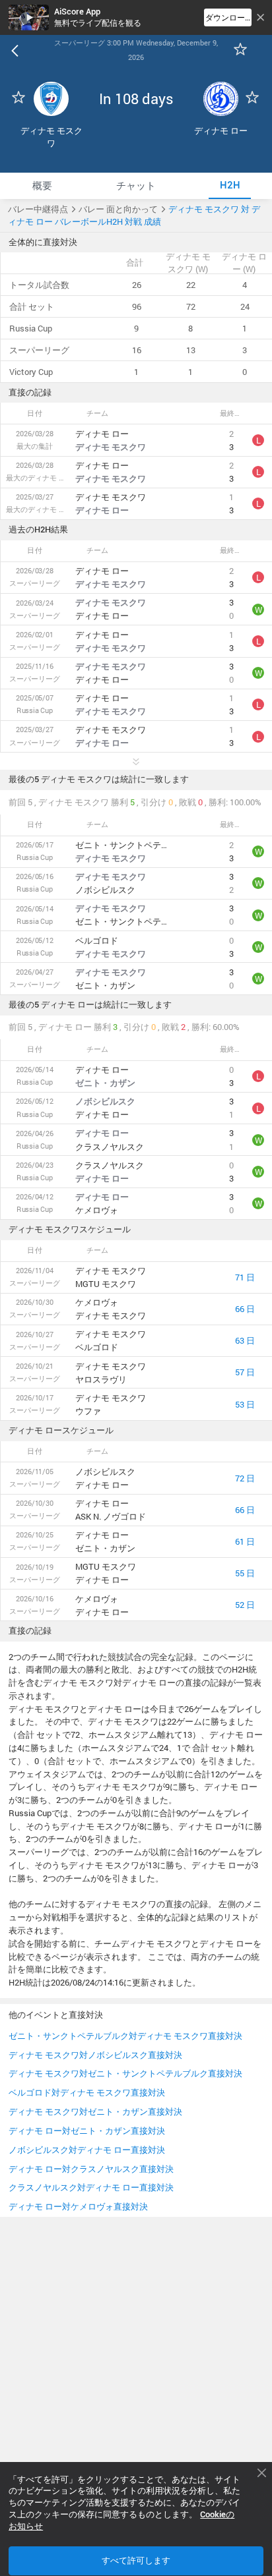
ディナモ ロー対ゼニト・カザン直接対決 (87, 2131)
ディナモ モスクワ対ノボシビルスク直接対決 (95, 2055)
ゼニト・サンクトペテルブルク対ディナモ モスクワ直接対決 (125, 2036)
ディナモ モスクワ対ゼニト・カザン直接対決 (95, 2111)
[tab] (42, 186)
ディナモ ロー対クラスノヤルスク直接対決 (91, 2169)
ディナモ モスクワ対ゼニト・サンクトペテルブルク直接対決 (125, 2073)
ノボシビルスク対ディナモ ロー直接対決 (87, 2150)
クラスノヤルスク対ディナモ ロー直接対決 (91, 2187)
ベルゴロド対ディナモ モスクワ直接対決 (87, 2092)
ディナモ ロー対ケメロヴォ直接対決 (78, 2206)
